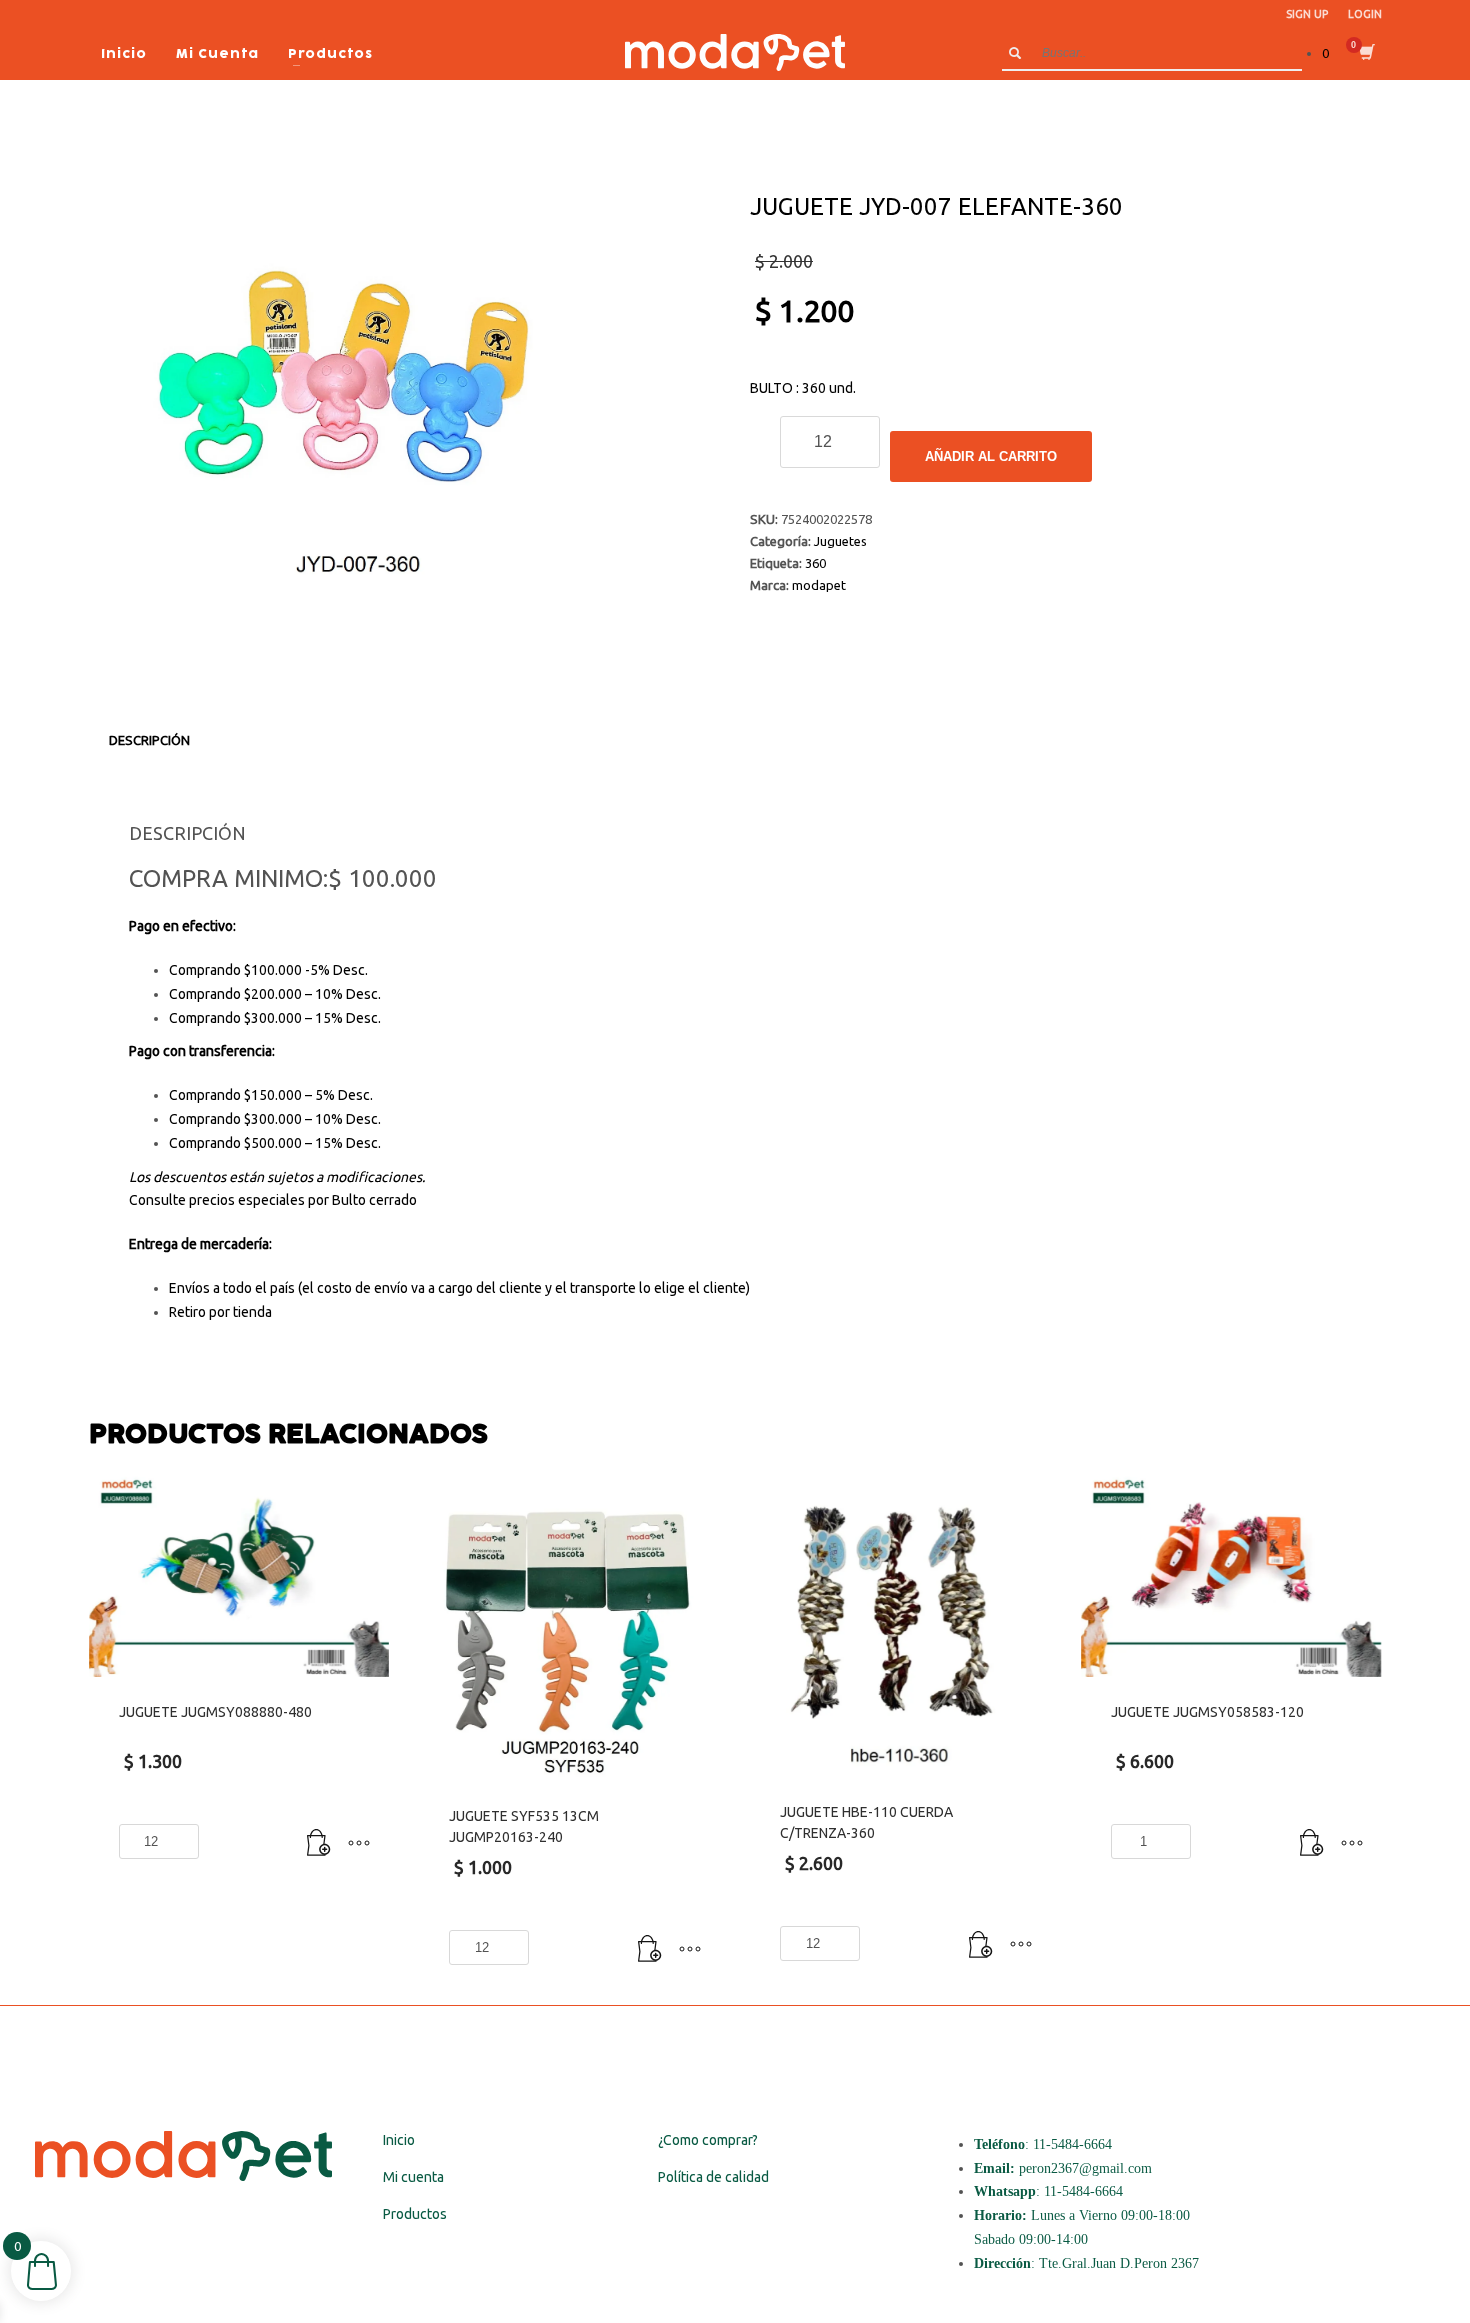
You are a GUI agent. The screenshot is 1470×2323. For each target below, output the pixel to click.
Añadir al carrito (991, 456)
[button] (319, 1844)
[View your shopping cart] (1365, 54)
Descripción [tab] (149, 740)
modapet (819, 585)
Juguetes (840, 541)
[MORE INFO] (359, 1844)
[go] (1015, 53)
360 (815, 563)
